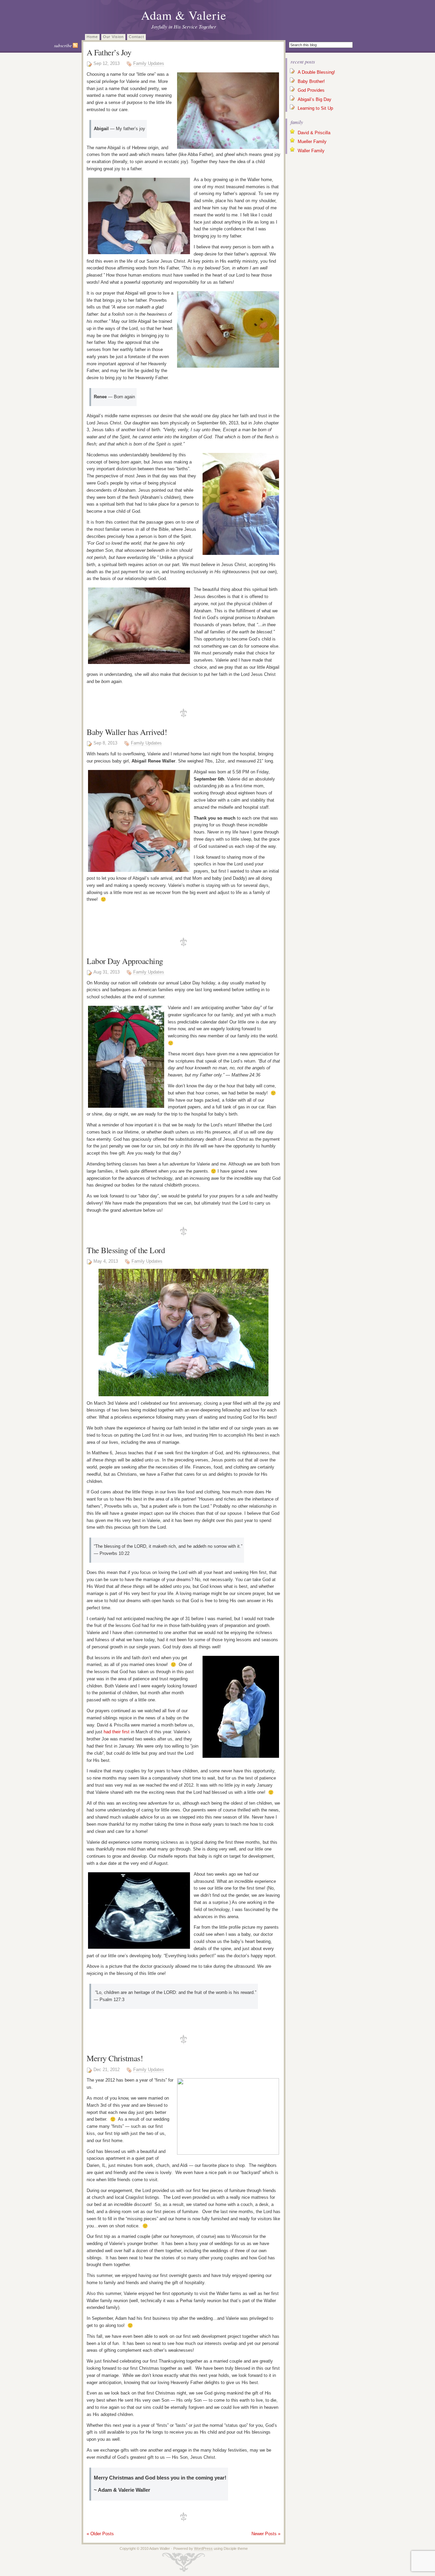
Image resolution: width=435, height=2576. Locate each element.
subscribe (63, 46)
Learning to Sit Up (315, 108)
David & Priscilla (314, 133)
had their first (117, 1732)
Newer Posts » (266, 2534)
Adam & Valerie (184, 15)
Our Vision (113, 37)
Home (92, 37)
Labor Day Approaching (125, 961)
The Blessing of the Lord (126, 1250)
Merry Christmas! (115, 2058)
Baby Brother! (311, 81)
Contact (136, 37)
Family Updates (149, 63)
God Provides (311, 90)
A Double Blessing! (316, 72)
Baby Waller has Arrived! (127, 732)
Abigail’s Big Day (315, 99)
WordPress (203, 2548)
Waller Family (311, 151)
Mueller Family (312, 142)
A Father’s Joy (109, 52)
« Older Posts (100, 2534)
